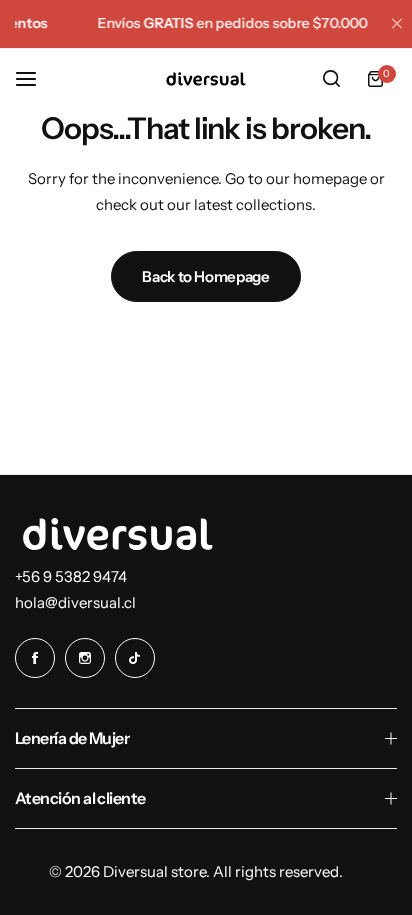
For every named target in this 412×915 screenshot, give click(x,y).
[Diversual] (206, 79)
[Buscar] (331, 79)
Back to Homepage (205, 276)
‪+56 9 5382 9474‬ (71, 576)
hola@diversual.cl (75, 602)
